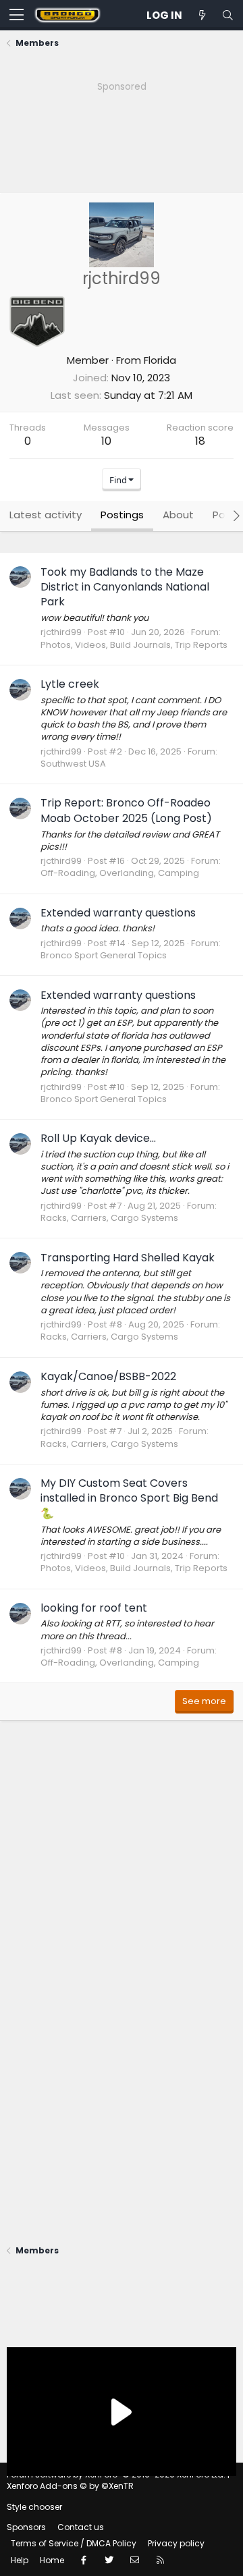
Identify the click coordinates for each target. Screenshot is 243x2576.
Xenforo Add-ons (70, 2486)
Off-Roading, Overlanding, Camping (120, 873)
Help (20, 2560)
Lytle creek (70, 684)
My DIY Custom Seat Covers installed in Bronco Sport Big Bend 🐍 (129, 1498)
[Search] (227, 15)
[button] (17, 16)
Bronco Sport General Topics (104, 955)
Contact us (81, 2527)
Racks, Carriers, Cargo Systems (109, 1218)
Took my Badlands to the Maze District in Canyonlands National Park (125, 587)
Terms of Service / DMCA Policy (74, 2543)
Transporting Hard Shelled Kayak (128, 1258)
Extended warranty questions (118, 913)
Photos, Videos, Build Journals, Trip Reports (134, 645)
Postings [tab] (122, 515)
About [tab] (178, 515)
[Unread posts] (202, 15)
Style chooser (34, 2507)
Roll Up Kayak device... (98, 1138)
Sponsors (26, 2527)
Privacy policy (176, 2543)
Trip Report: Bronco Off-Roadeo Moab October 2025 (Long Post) (126, 810)
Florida (160, 360)
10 (106, 441)
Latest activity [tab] (46, 515)
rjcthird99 (61, 632)
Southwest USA (73, 764)
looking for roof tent (94, 1608)
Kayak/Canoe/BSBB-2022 (108, 1376)
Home (52, 2560)
